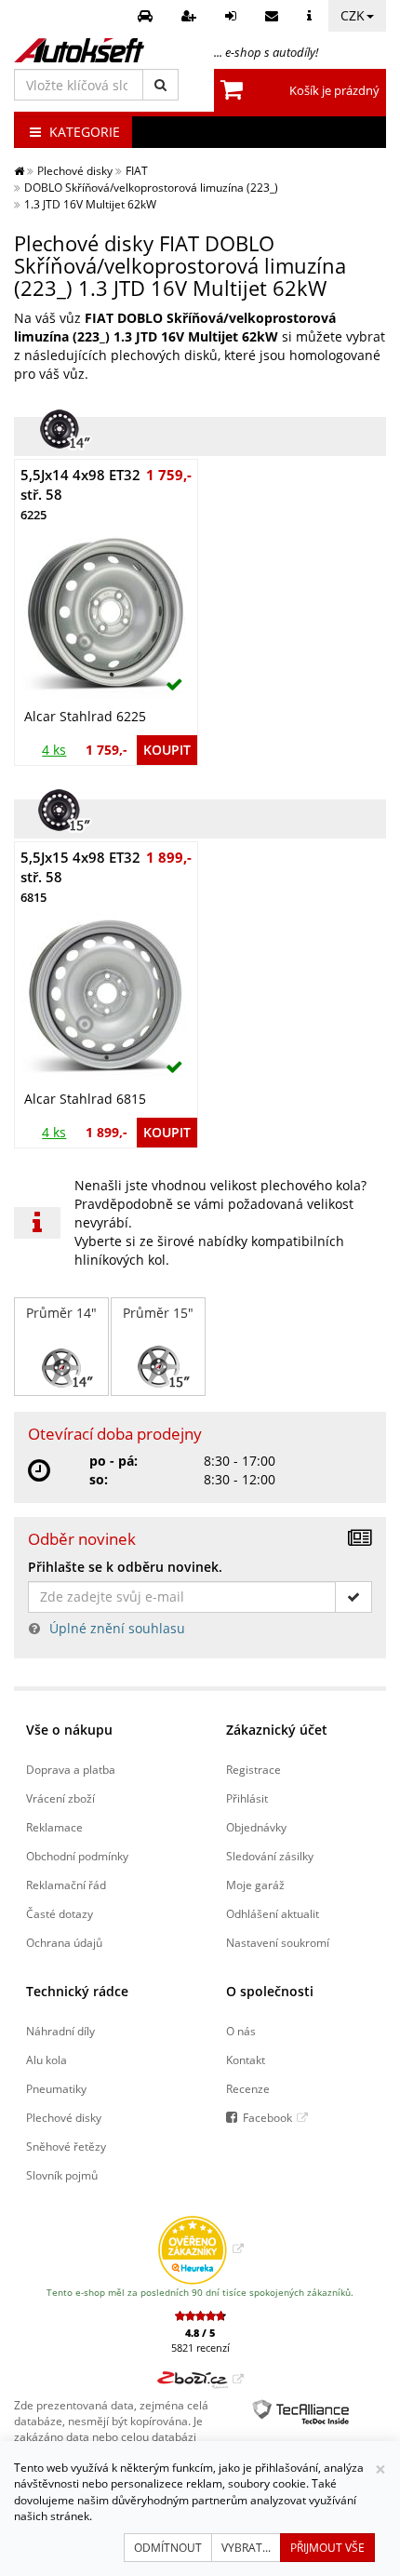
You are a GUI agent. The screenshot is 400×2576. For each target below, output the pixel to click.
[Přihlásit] (233, 16)
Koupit (167, 750)
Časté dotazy (60, 1913)
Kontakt (246, 2059)
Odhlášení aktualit (273, 1913)
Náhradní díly (60, 2031)
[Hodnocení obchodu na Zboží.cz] (200, 2379)
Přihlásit (247, 1798)
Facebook (267, 2117)
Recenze (248, 2088)
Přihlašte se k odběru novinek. (125, 1567)
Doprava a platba (71, 1769)
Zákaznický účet (277, 1730)
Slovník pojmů (62, 2175)
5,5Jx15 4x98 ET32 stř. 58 (80, 877)
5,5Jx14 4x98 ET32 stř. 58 (80, 495)
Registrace (253, 1769)
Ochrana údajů (64, 1942)
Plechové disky (64, 2117)
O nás (241, 2031)
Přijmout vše (327, 2548)
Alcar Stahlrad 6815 (85, 1099)
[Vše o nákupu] (312, 16)
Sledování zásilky (270, 1856)
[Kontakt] (274, 16)
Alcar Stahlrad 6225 (85, 716)
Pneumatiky (56, 2088)
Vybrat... (246, 2548)
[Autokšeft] (19, 170)
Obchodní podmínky (77, 1856)
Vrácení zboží (60, 1798)
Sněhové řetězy (66, 2146)
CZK (353, 15)
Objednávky (256, 1827)
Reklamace (54, 1827)
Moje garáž (255, 1885)
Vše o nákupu (69, 1730)
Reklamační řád (66, 1885)
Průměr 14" (61, 1313)
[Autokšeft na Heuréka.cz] (200, 2248)
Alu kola (47, 2059)
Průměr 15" (158, 1313)
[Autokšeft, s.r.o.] (79, 50)
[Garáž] (147, 16)
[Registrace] (191, 16)
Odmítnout (168, 2548)
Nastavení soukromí (278, 1942)
